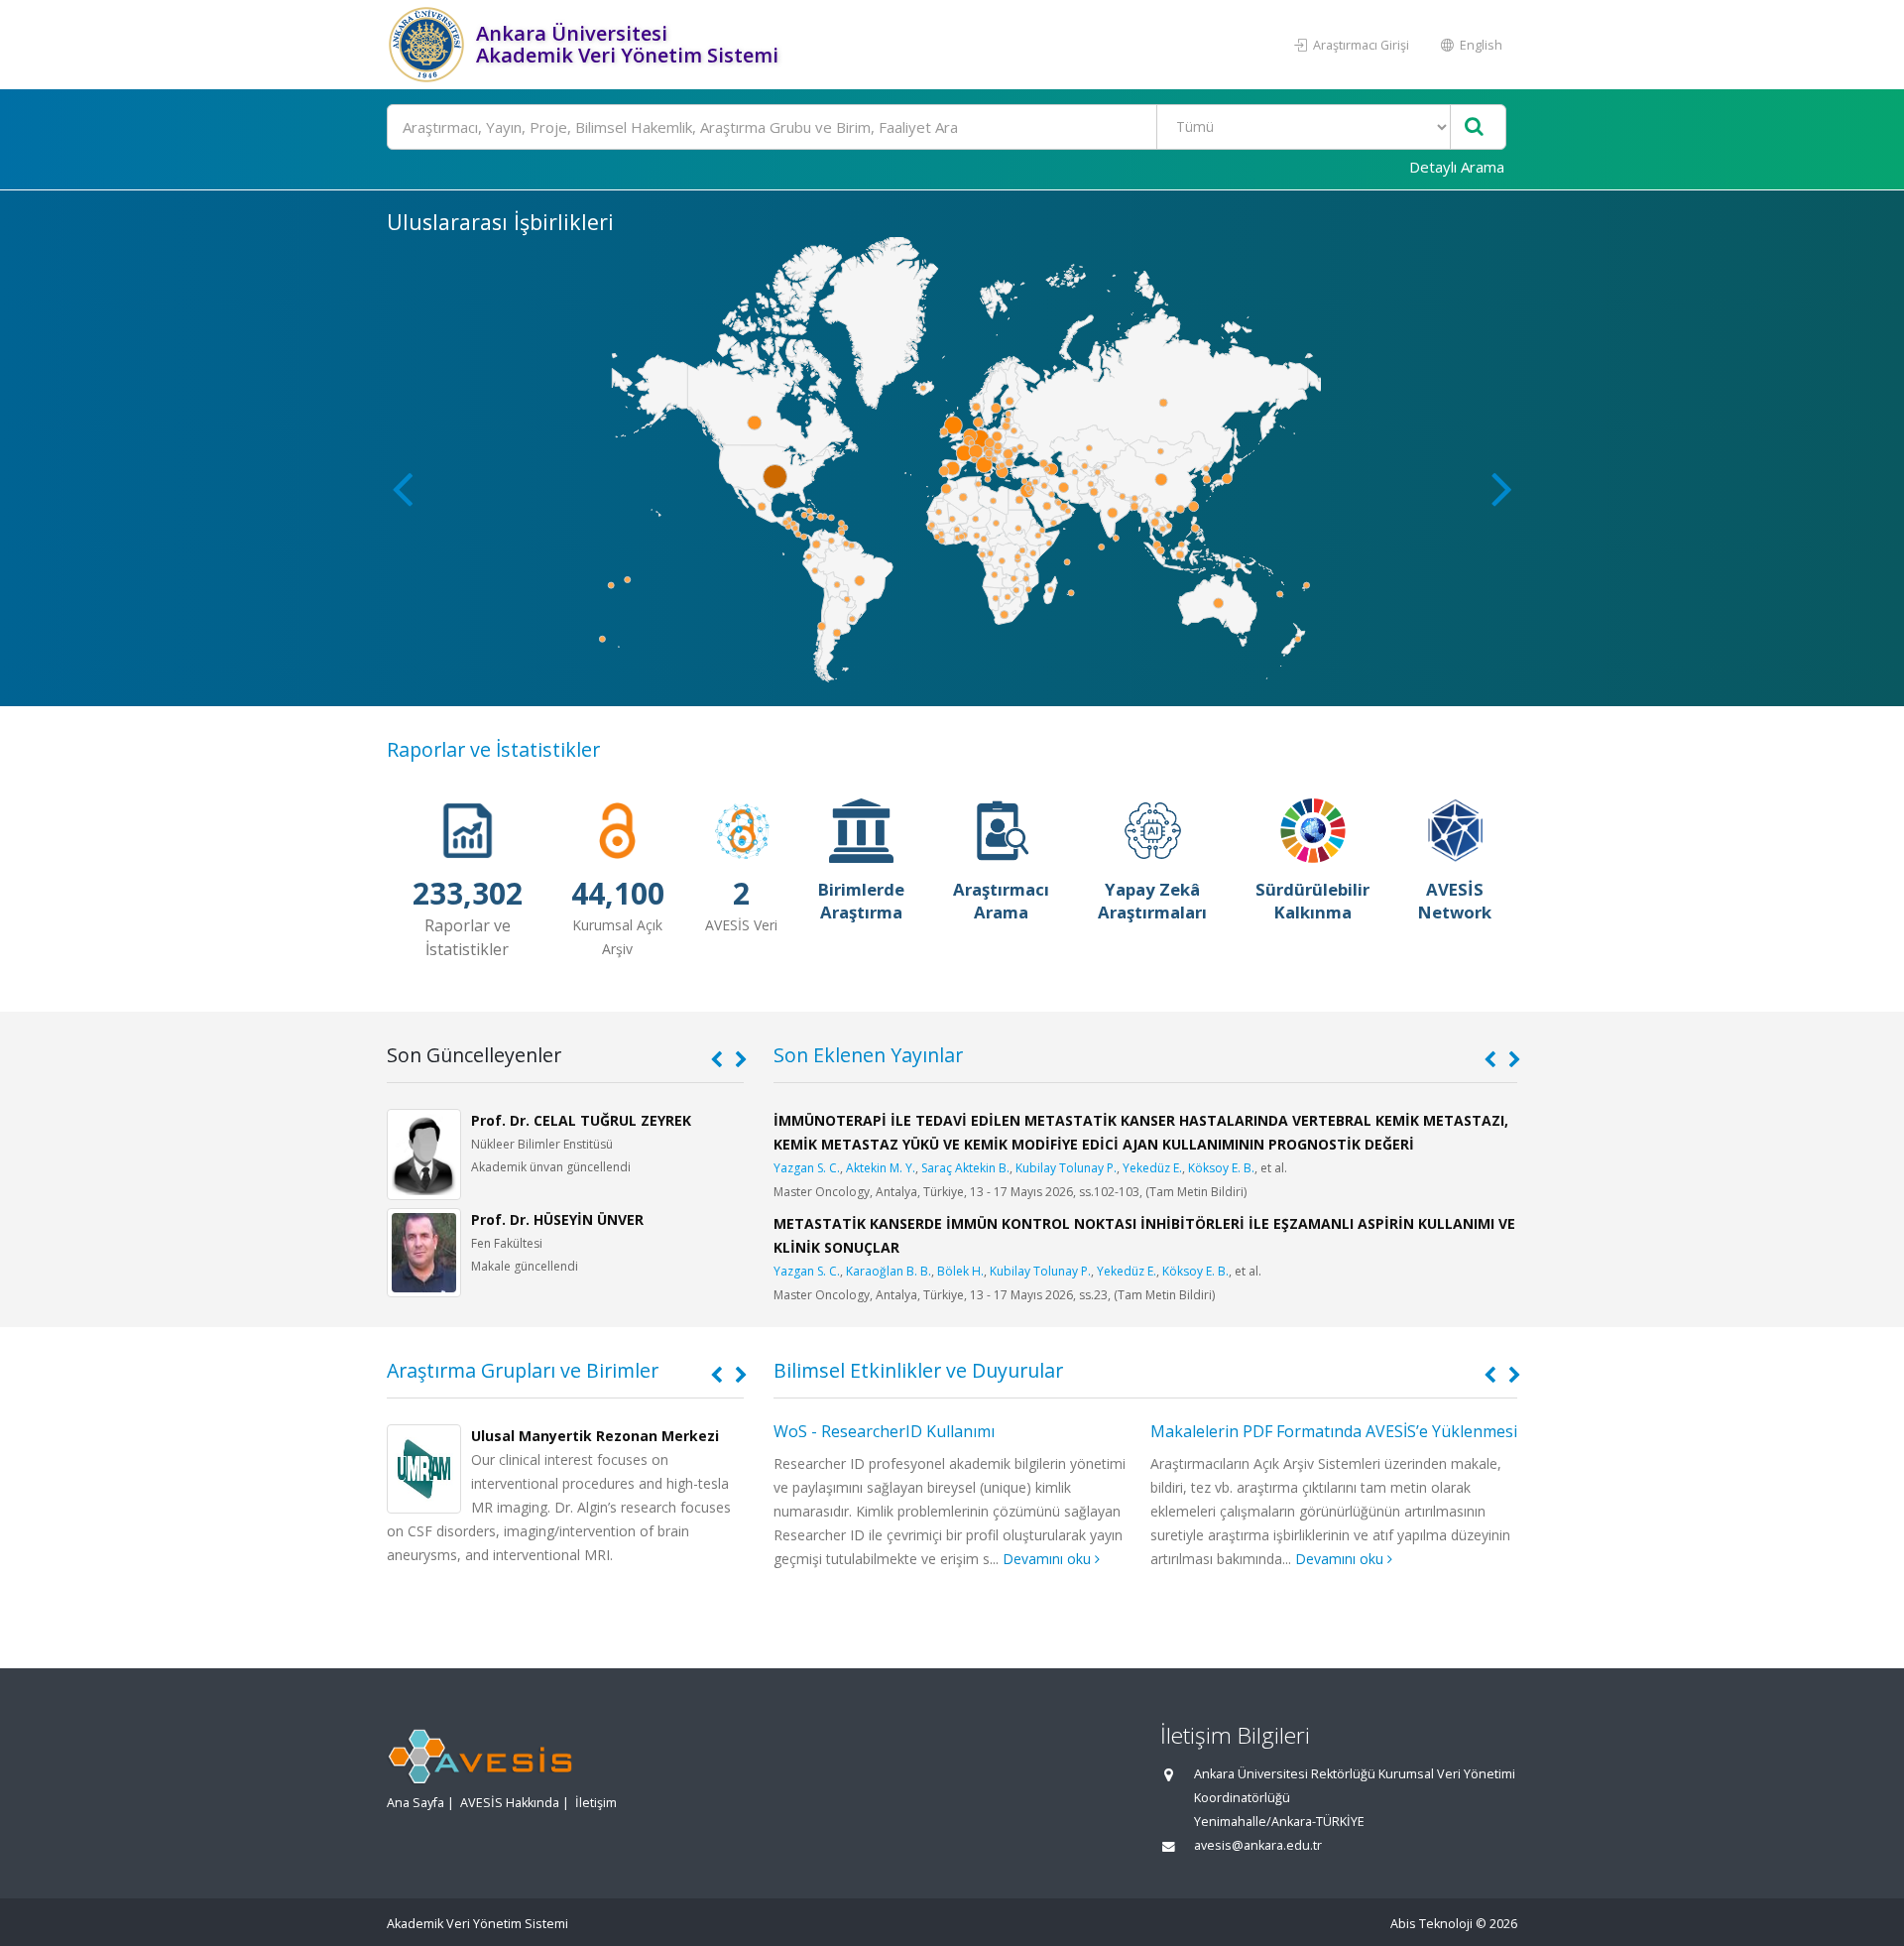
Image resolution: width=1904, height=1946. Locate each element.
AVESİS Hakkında (510, 1803)
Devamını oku (1049, 1559)
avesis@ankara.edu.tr (1258, 1845)
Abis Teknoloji (1431, 1924)
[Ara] (1474, 127)
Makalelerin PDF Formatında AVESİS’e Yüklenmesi (1334, 1431)
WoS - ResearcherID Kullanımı (884, 1431)
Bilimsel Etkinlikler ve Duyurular (918, 1370)
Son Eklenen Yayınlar (868, 1055)
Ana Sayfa (416, 1803)
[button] (1502, 488)
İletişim (596, 1803)
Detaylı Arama (1457, 167)
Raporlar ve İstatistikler (493, 749)
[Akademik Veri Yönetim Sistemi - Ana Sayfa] (429, 45)
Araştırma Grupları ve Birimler (523, 1370)
